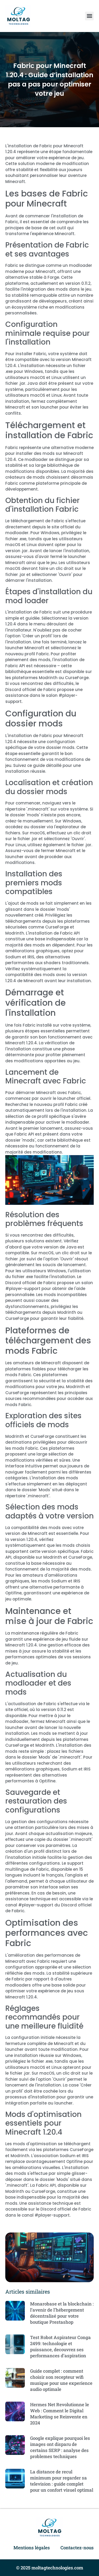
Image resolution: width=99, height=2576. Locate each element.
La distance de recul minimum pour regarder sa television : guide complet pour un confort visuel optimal (62, 2481)
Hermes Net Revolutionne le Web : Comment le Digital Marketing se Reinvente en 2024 (60, 2414)
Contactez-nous (77, 2548)
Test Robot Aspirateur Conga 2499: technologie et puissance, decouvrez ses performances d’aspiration (60, 2346)
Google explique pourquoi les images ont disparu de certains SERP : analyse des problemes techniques (60, 2447)
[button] (89, 16)
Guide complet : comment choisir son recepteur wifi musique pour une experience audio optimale (61, 2380)
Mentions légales (32, 2548)
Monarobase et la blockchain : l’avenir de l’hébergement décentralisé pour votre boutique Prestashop (62, 2313)
